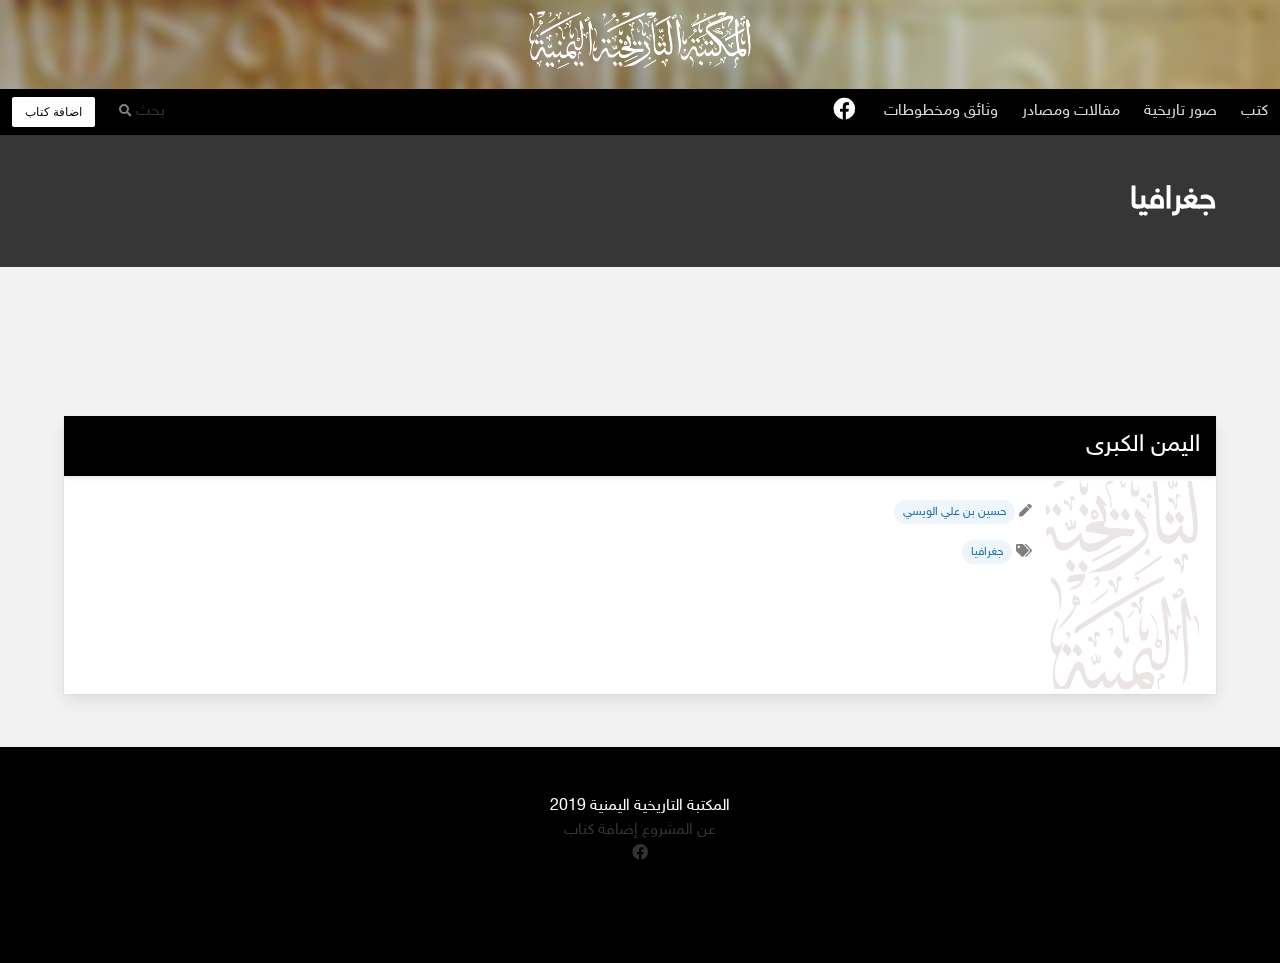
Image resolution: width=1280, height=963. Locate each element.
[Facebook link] (844, 112)
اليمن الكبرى (1143, 445)
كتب (1254, 111)
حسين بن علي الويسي (954, 512)
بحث (148, 111)
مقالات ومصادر (1071, 111)
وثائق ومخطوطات (941, 111)
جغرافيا (987, 552)
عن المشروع (677, 830)
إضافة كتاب (601, 830)
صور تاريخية (1180, 111)
